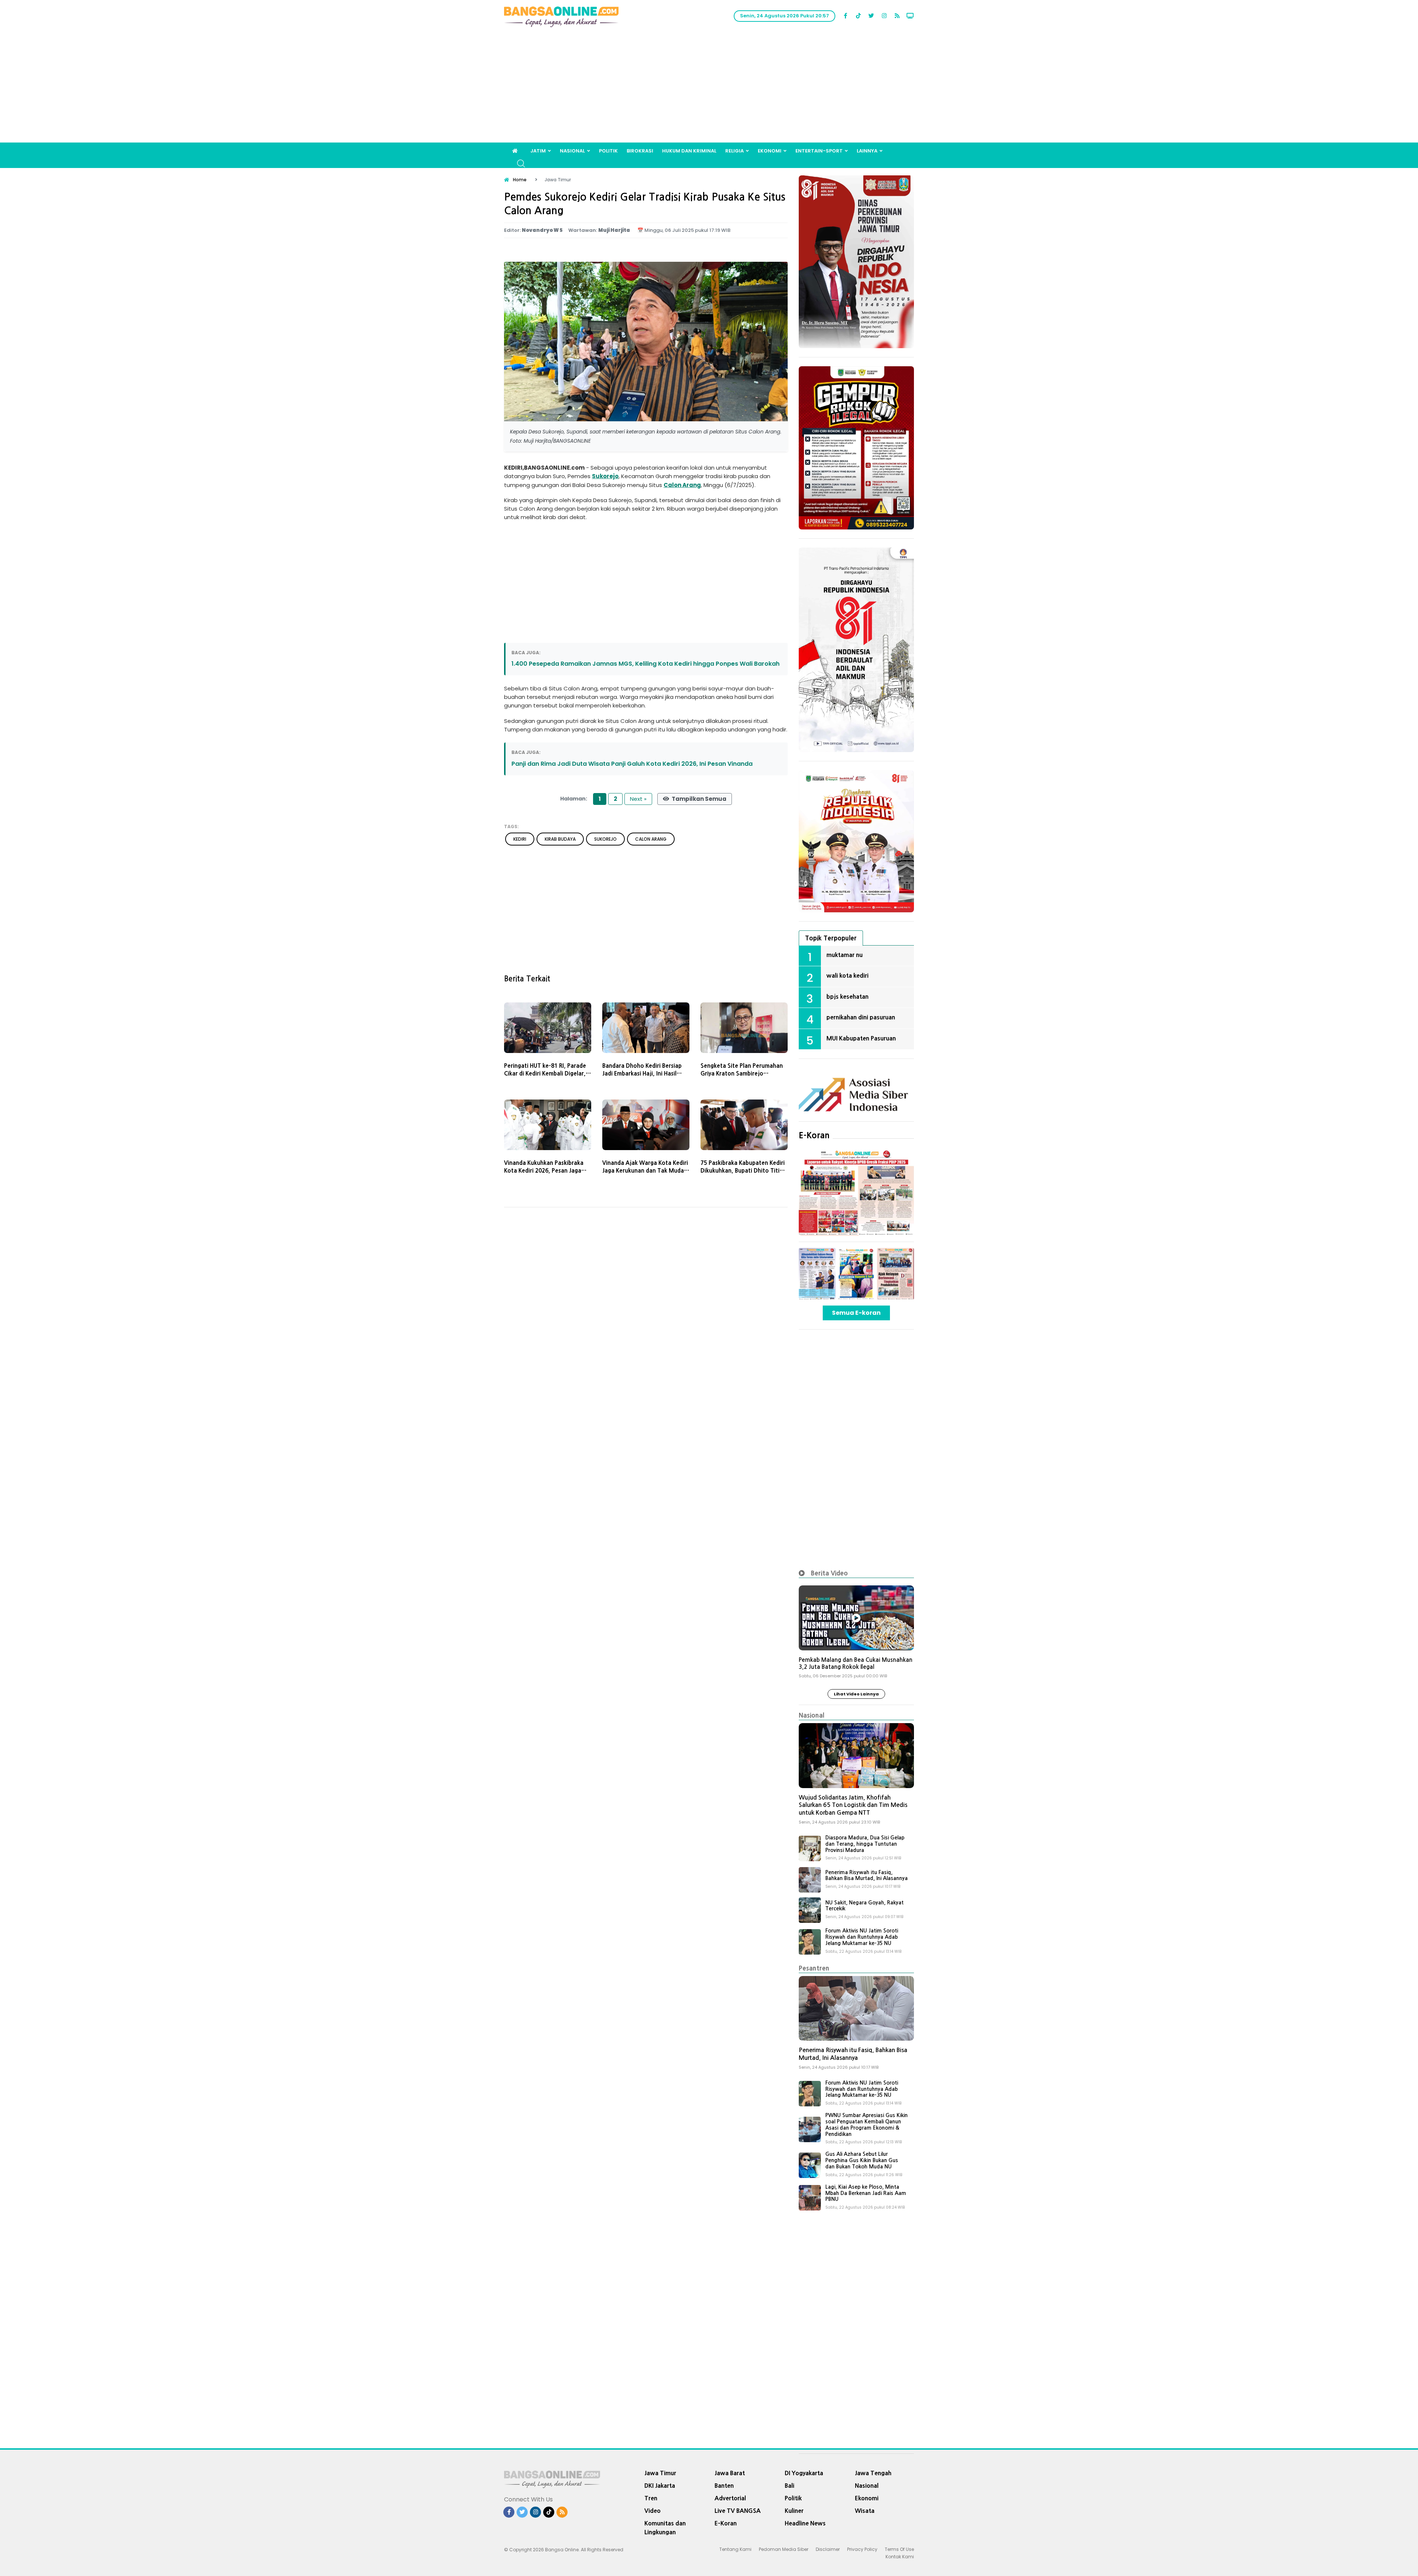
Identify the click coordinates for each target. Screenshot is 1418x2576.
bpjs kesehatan (847, 997)
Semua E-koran (856, 1313)
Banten (724, 2486)
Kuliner (794, 2511)
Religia (734, 151)
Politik (608, 151)
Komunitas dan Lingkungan (665, 2528)
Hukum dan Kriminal (689, 151)
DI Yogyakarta (804, 2473)
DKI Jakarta (660, 2486)
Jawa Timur (660, 2473)
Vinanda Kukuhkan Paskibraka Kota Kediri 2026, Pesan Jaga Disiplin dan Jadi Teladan (544, 1171)
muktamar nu (845, 955)
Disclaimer (828, 2549)
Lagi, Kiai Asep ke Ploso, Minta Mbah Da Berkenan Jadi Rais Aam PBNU (866, 2193)
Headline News (805, 2523)
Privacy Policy (862, 2549)
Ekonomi (770, 151)
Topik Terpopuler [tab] (831, 938)
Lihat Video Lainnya (856, 1694)
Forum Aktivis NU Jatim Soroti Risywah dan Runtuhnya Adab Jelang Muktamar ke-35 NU (862, 1937)
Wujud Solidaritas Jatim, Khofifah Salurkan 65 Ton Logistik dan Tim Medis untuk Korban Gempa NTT (853, 1805)
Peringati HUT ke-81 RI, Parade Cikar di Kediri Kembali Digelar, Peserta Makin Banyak (545, 1073)
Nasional (572, 151)
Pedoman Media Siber (784, 2549)
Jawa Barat (730, 2473)
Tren (651, 2498)
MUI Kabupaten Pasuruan (861, 1038)
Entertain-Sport (819, 151)
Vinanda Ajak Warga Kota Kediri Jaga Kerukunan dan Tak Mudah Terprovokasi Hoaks (645, 1171)
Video (653, 2511)
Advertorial (730, 2498)
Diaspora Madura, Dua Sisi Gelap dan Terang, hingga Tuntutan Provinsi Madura (865, 1844)
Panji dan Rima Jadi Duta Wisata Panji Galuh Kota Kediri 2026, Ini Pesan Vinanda (632, 764)
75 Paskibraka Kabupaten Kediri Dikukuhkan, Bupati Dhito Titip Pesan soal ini (743, 1171)
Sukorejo (605, 476)
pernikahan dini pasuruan (861, 1017)
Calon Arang (682, 485)
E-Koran (814, 1135)
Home (520, 180)
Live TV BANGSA (738, 2511)
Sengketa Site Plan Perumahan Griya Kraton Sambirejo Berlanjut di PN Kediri (742, 1073)
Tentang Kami (735, 2549)
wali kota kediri (847, 975)
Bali (790, 2486)
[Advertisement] (709, 87)
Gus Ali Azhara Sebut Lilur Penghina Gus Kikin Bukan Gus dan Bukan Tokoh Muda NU (862, 2160)
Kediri (520, 839)
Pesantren (814, 1968)
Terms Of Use (899, 2549)
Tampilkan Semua (698, 799)
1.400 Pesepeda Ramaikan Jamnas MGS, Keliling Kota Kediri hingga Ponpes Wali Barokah (645, 664)
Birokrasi (640, 151)
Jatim (538, 151)
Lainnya (867, 151)
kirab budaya (560, 839)
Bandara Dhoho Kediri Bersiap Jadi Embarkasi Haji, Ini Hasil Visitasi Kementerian (642, 1073)
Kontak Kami (900, 2557)
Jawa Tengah (873, 2473)
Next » (638, 799)
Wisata (865, 2511)
